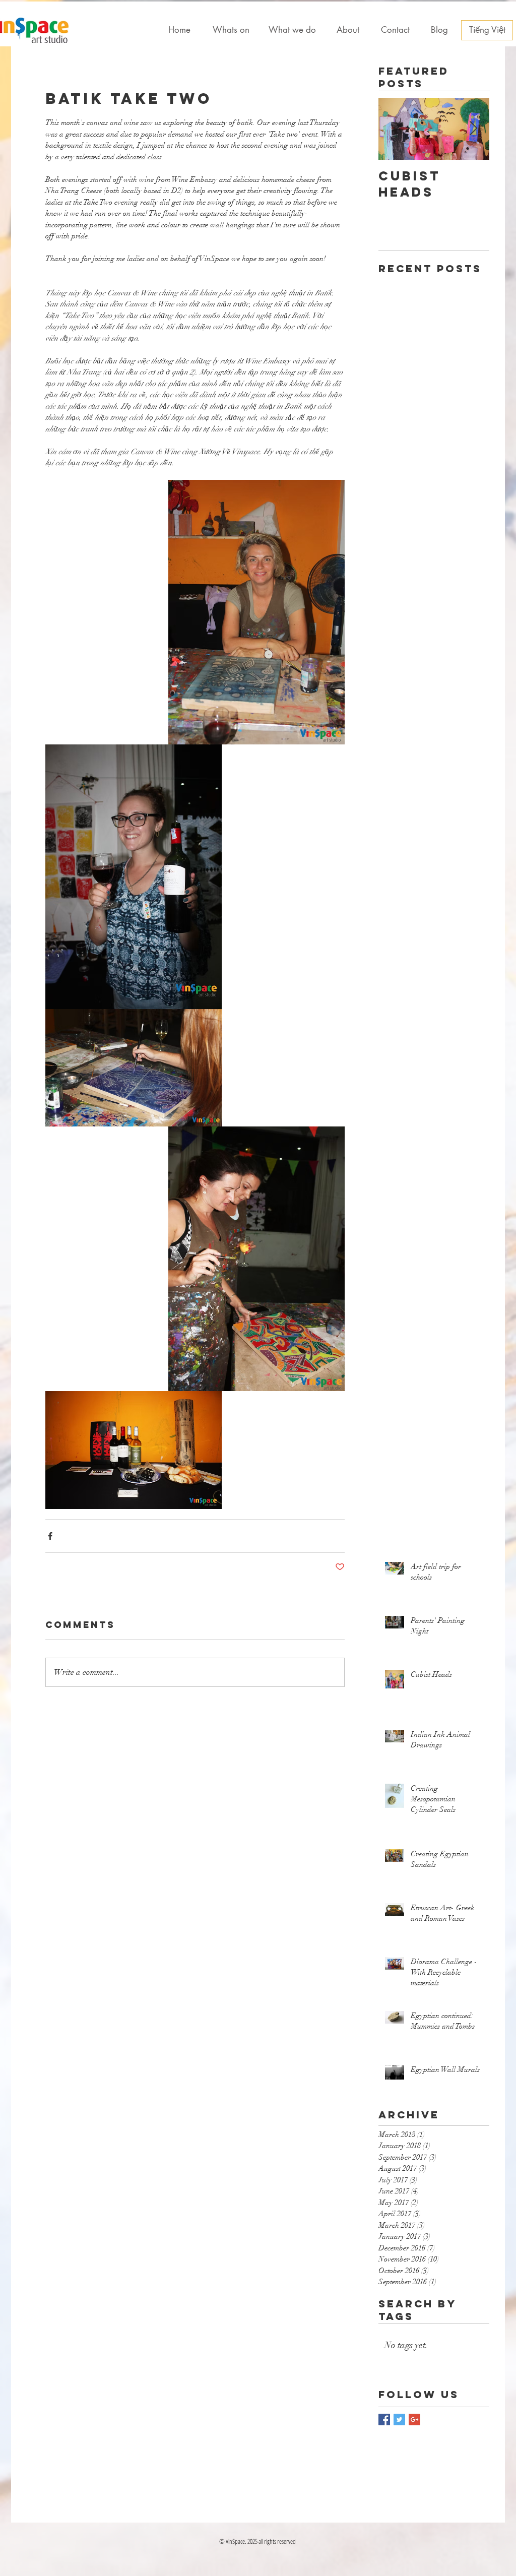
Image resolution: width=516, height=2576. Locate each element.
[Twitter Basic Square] (399, 2420)
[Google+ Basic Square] (414, 2420)
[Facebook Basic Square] (384, 2420)
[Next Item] (473, 129)
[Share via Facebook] (50, 1536)
